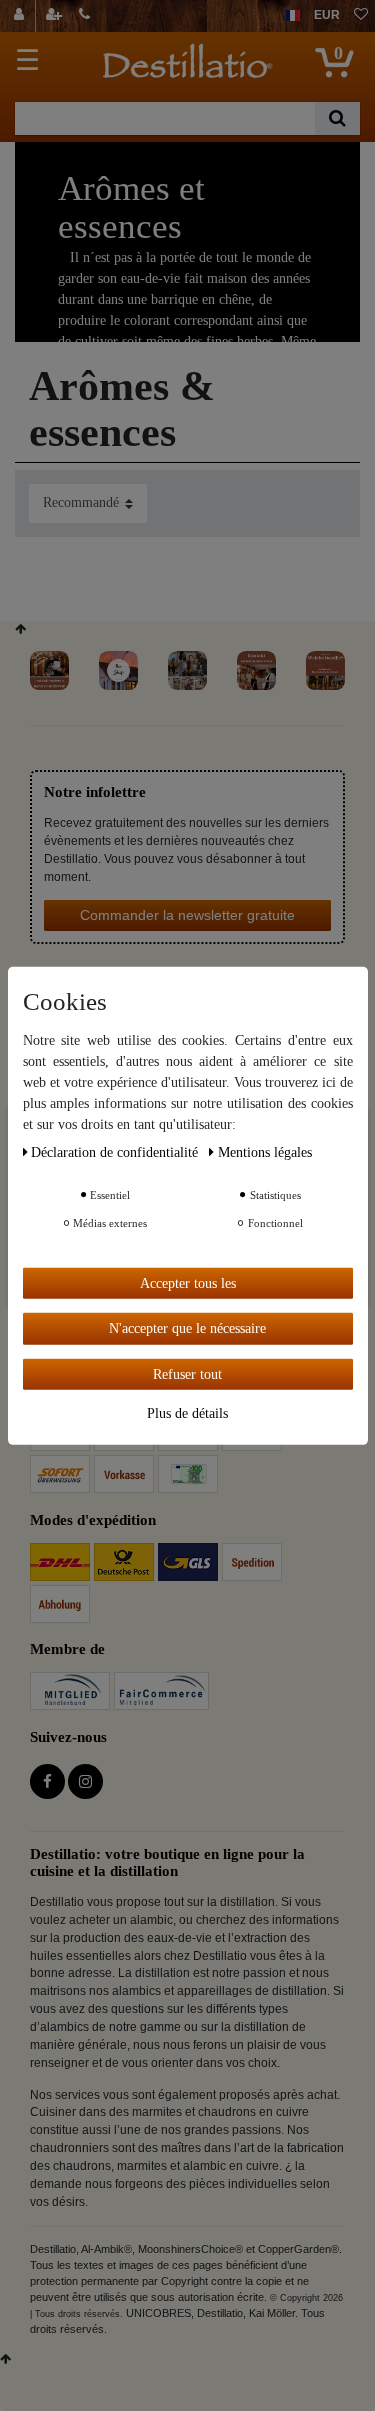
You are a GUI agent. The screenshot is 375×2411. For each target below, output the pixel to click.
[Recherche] (337, 118)
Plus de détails (187, 1413)
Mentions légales (265, 1151)
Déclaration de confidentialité (116, 1151)
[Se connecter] (21, 16)
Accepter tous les (188, 1282)
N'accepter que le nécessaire (187, 1328)
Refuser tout (187, 1373)
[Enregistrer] (56, 16)
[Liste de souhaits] (361, 16)
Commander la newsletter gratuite (187, 915)
